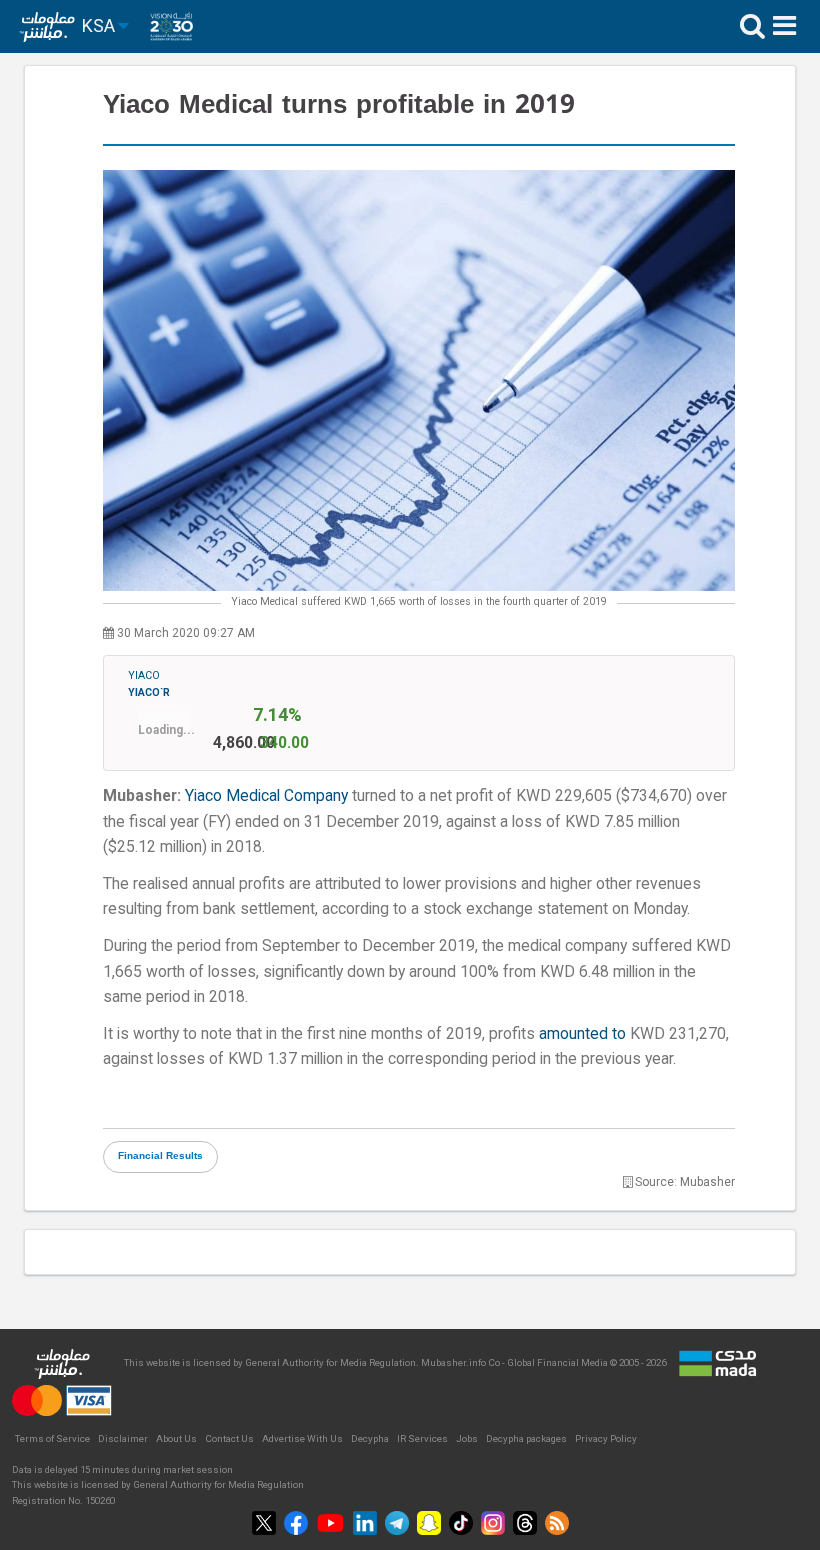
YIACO (149, 684)
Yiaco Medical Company (266, 795)
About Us (176, 1438)
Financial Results (160, 1156)
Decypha (370, 1438)
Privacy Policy (606, 1438)
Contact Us (229, 1438)
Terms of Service (52, 1438)
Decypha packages (526, 1438)
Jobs (467, 1438)
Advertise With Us (302, 1438)
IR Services (422, 1438)
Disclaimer (123, 1438)
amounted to (582, 1033)
